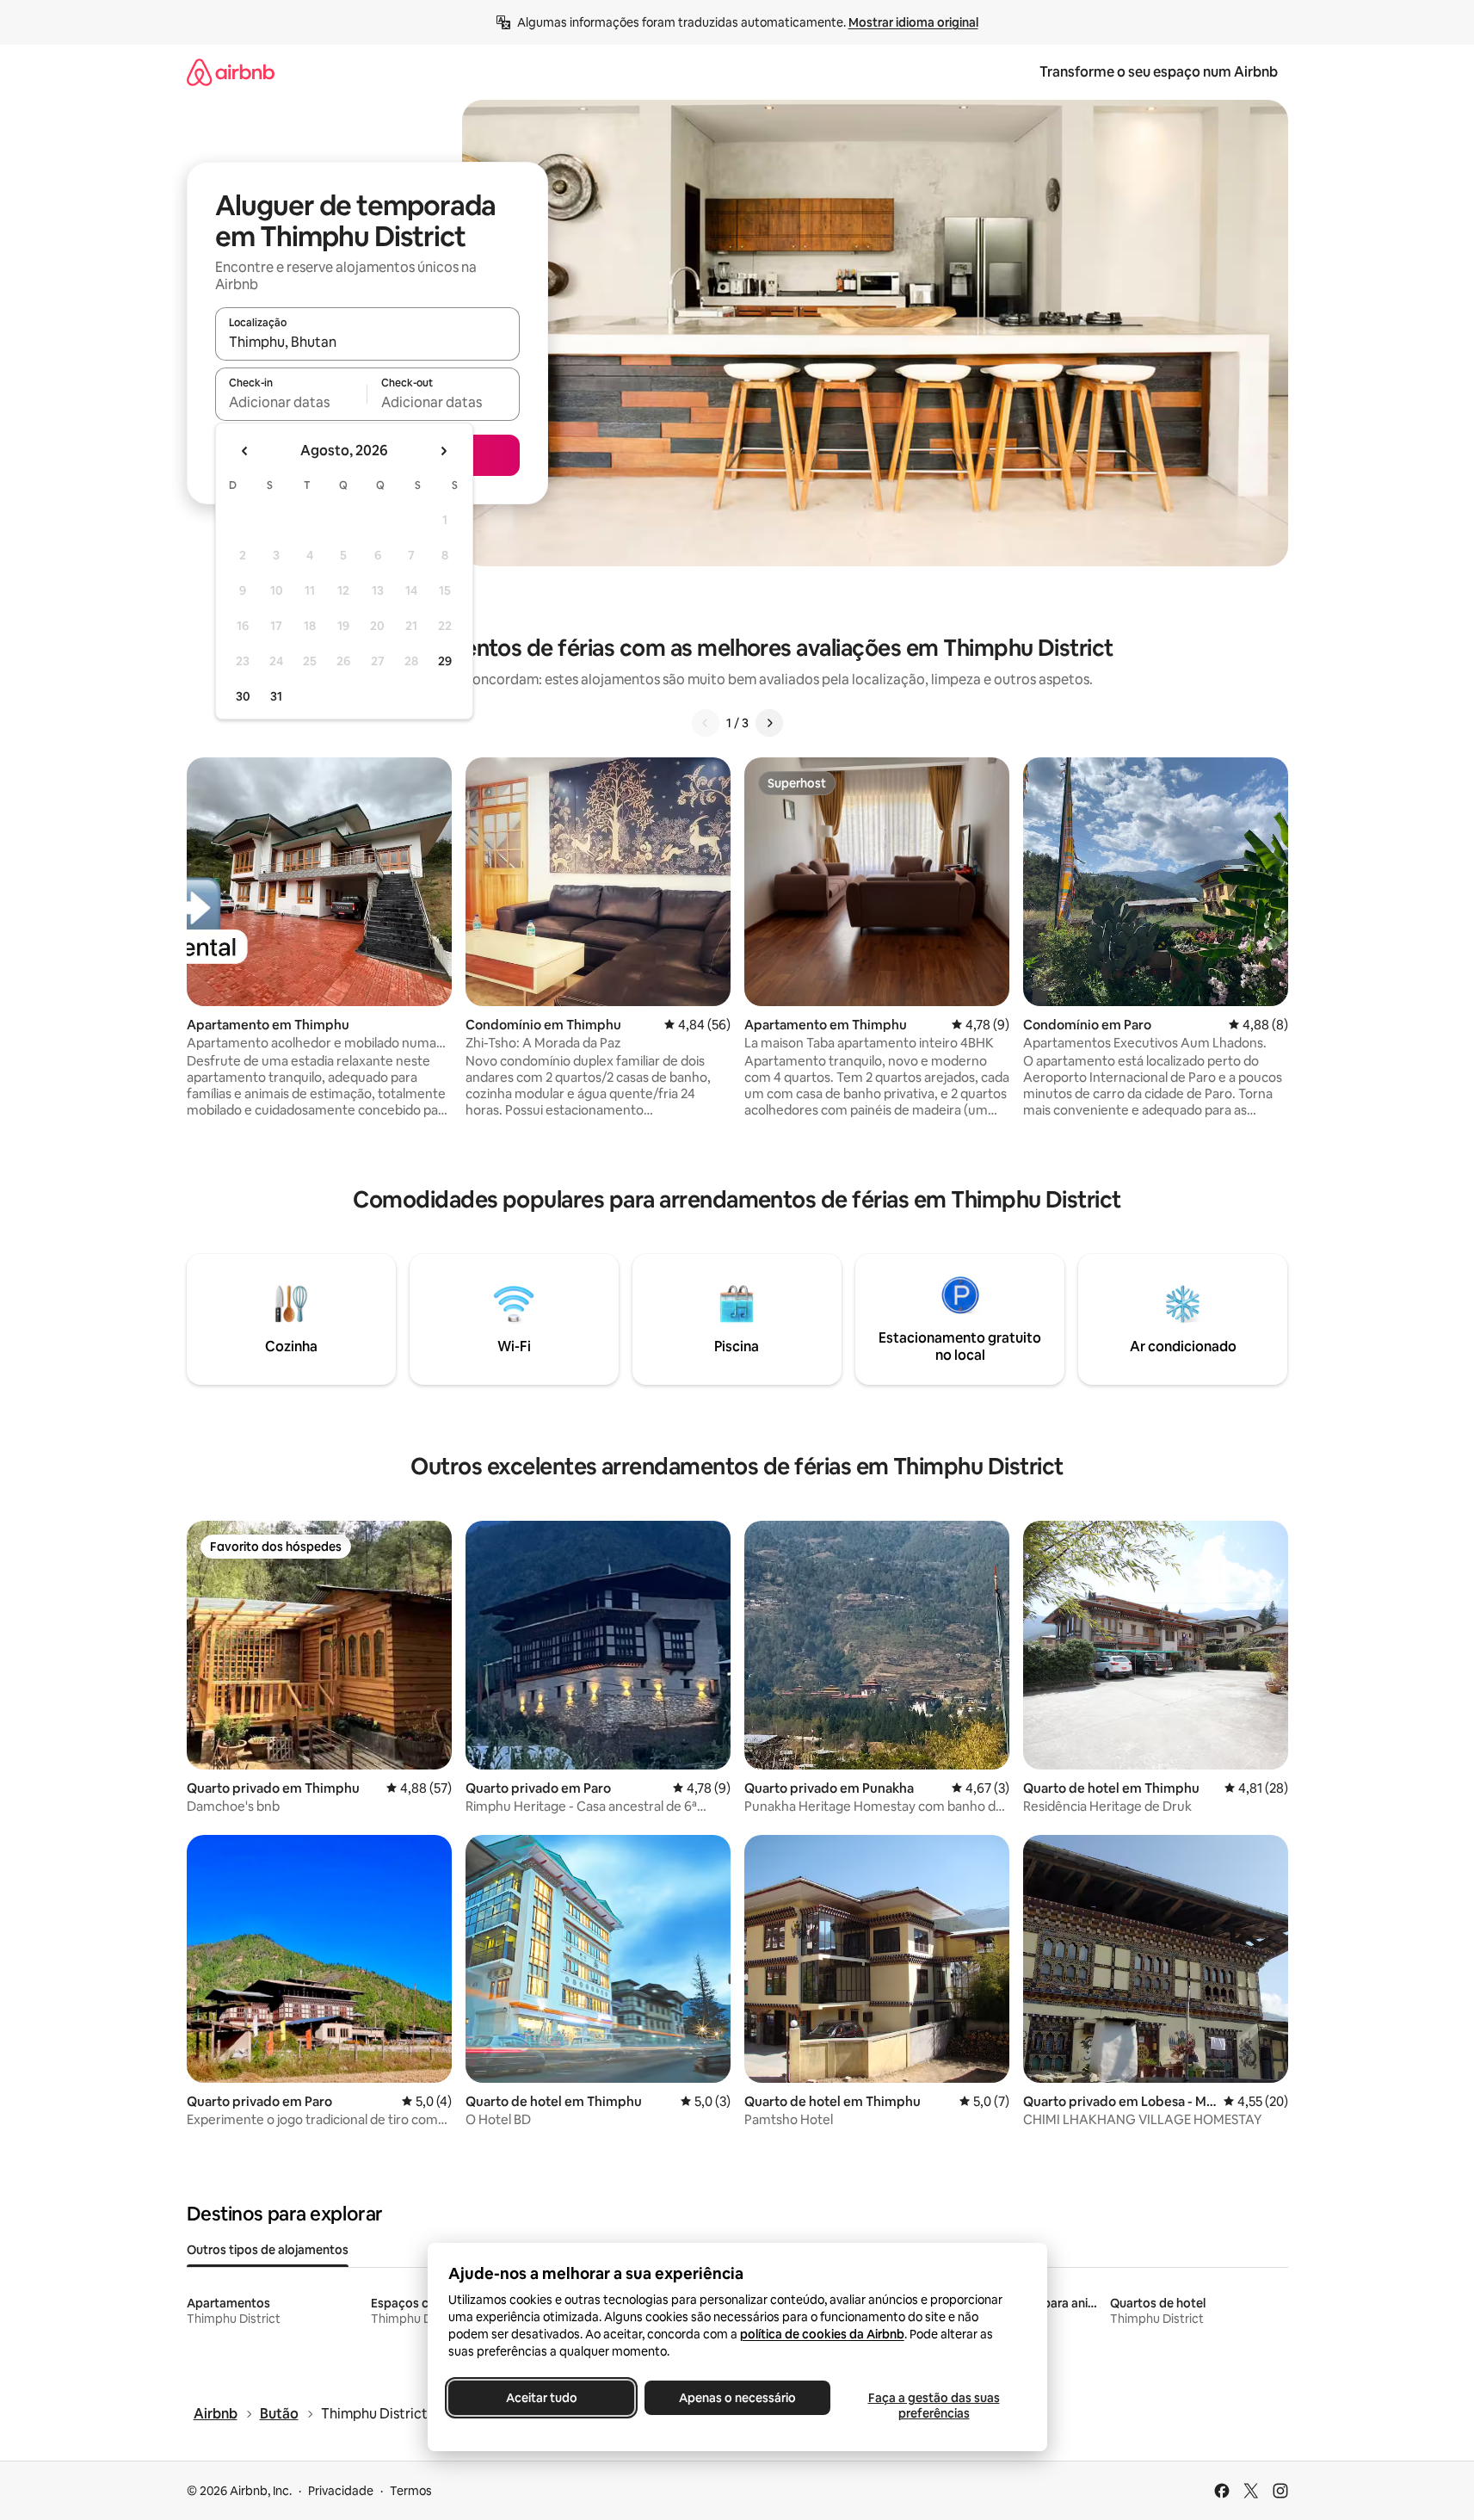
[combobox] (367, 342)
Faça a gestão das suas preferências (933, 2406)
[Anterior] (706, 723)
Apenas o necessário (737, 2398)
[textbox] (291, 402)
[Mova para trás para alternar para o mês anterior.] (245, 451)
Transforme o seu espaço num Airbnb (1159, 72)
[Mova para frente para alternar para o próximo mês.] (443, 451)
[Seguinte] (769, 723)
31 (276, 696)
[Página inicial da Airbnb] (231, 72)
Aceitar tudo (541, 2398)
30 (243, 696)
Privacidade (341, 2491)
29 (445, 661)
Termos (411, 2491)
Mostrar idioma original (913, 22)
